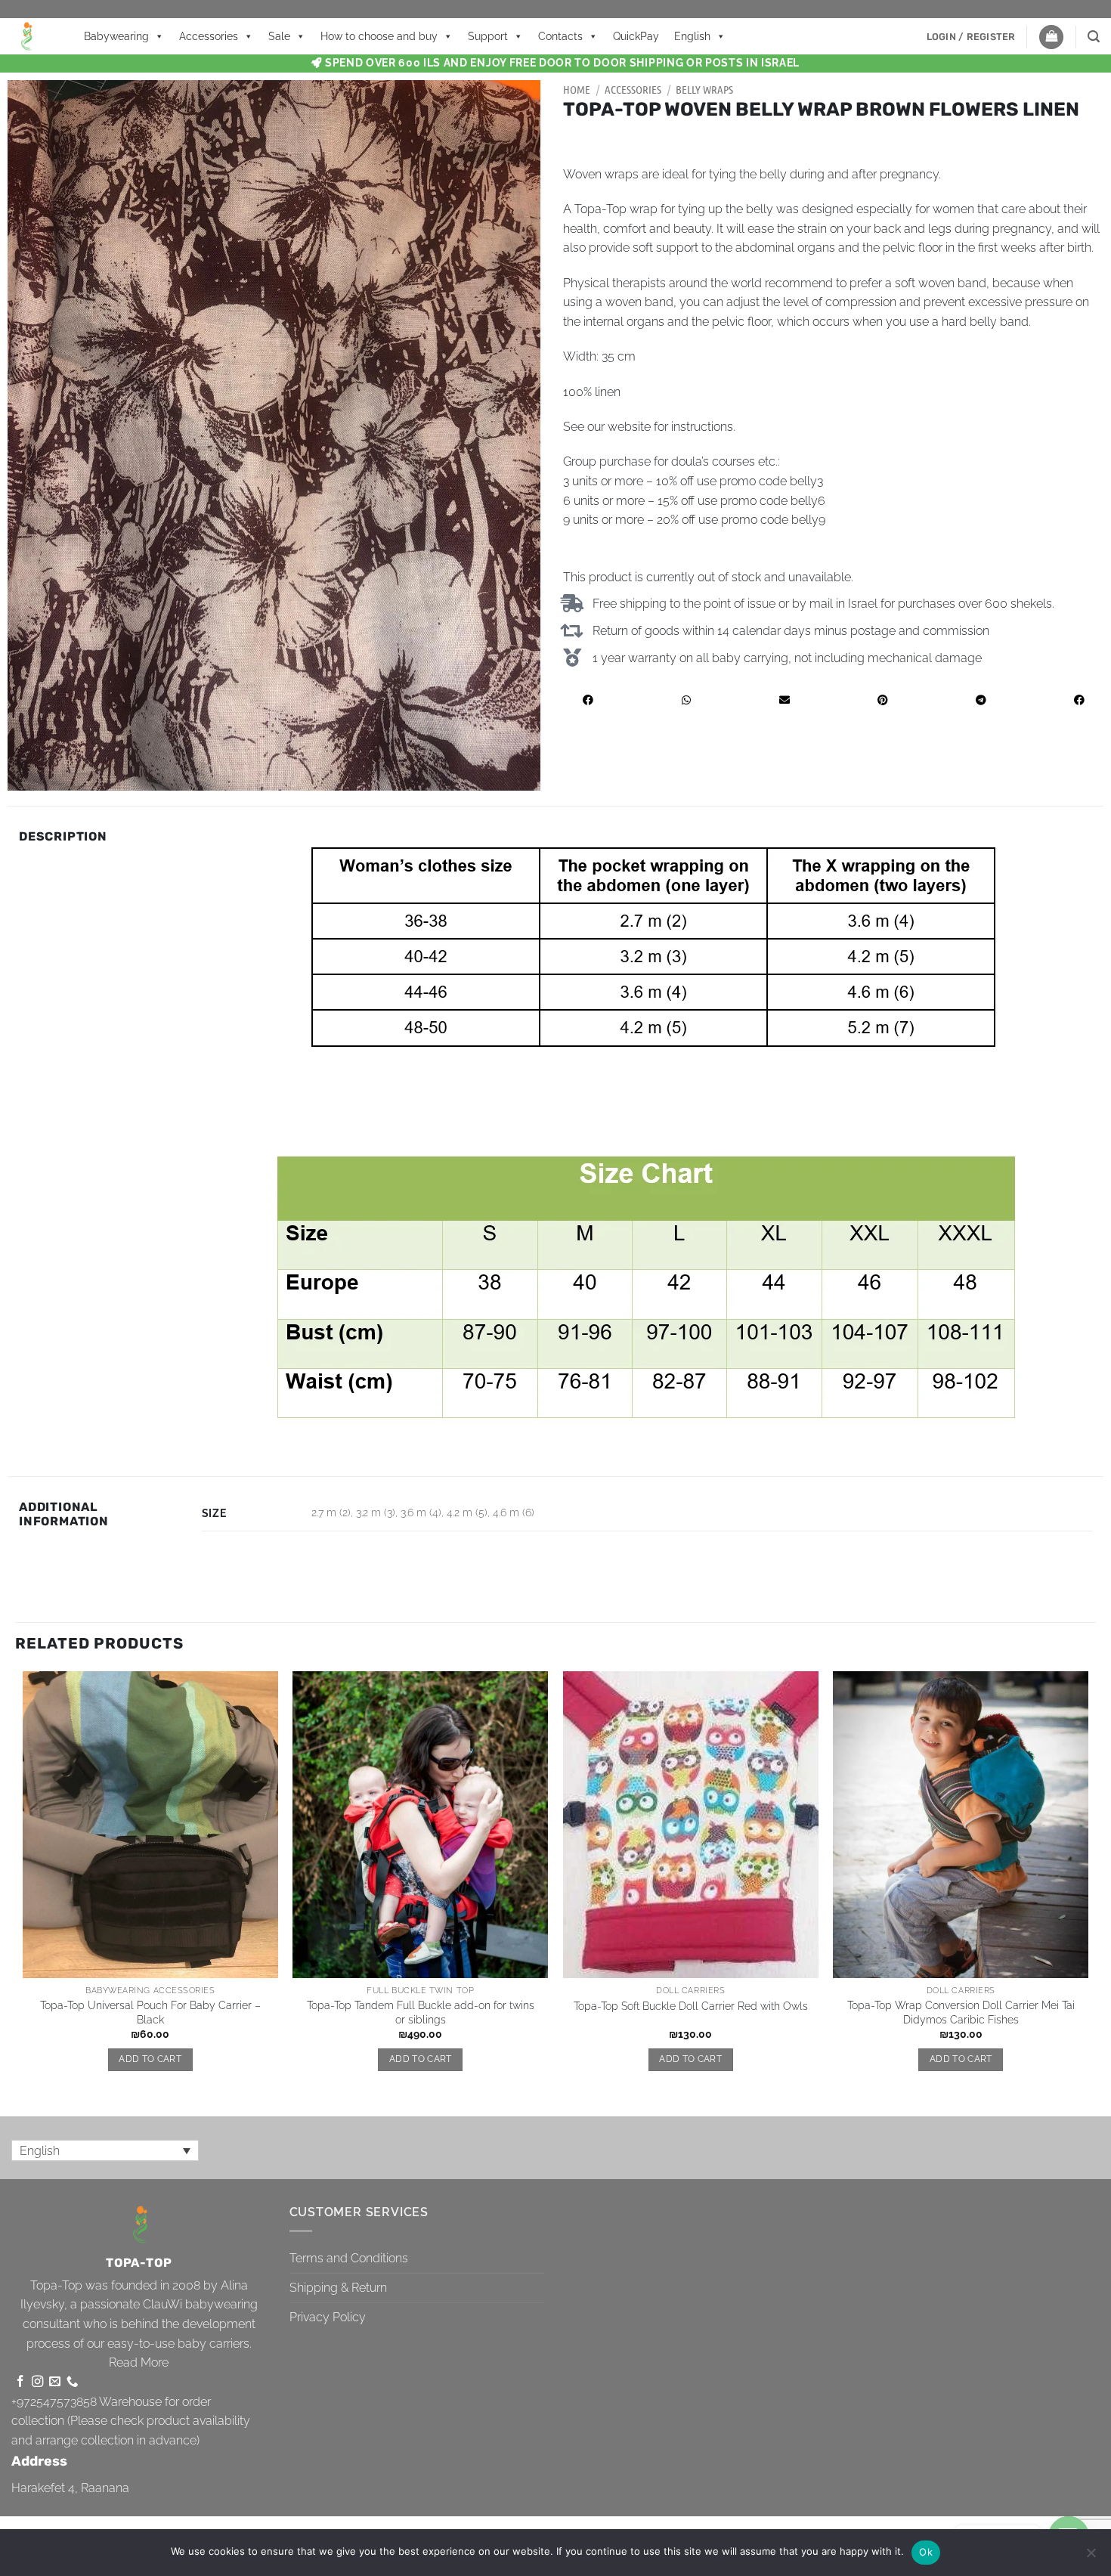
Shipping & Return (338, 2288)
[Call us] (72, 2382)
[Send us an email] (55, 2382)
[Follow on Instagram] (37, 2382)
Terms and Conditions (349, 2258)
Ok (926, 2552)
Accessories (209, 36)
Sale (279, 36)
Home (577, 89)
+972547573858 (54, 2402)
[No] (1091, 2557)
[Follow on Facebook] (20, 2382)
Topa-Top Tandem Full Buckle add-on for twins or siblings (421, 2012)
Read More (139, 2362)
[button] (971, 37)
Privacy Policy (328, 2317)
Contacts (560, 36)
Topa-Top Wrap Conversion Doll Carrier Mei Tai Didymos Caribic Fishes (961, 2012)
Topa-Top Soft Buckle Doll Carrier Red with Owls (691, 2006)
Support (488, 36)
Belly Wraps (704, 89)
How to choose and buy (379, 36)
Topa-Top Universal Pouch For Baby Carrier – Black (150, 2012)
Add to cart (150, 2059)
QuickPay (636, 36)
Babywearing (116, 36)
